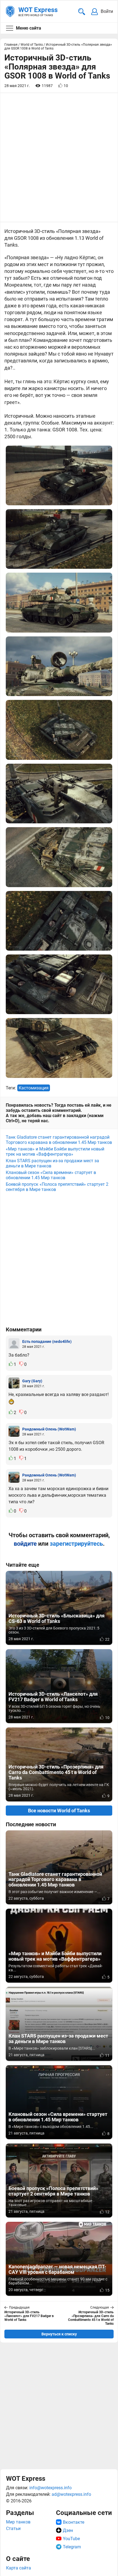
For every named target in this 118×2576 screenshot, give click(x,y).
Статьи (13, 2529)
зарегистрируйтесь (76, 1544)
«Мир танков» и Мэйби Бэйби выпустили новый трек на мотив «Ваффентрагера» (55, 1152)
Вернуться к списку (59, 2334)
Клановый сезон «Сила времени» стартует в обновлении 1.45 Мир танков (51, 1175)
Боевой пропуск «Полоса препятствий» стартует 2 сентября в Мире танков (57, 1187)
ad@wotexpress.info (71, 2494)
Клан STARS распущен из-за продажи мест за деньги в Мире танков (52, 1163)
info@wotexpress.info (50, 2488)
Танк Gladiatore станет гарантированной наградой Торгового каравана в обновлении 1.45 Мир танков (59, 1140)
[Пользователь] (14, 1344)
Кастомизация (34, 1088)
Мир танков (18, 2522)
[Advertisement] (59, 1262)
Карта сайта (19, 2568)
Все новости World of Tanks (59, 1811)
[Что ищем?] (82, 12)
